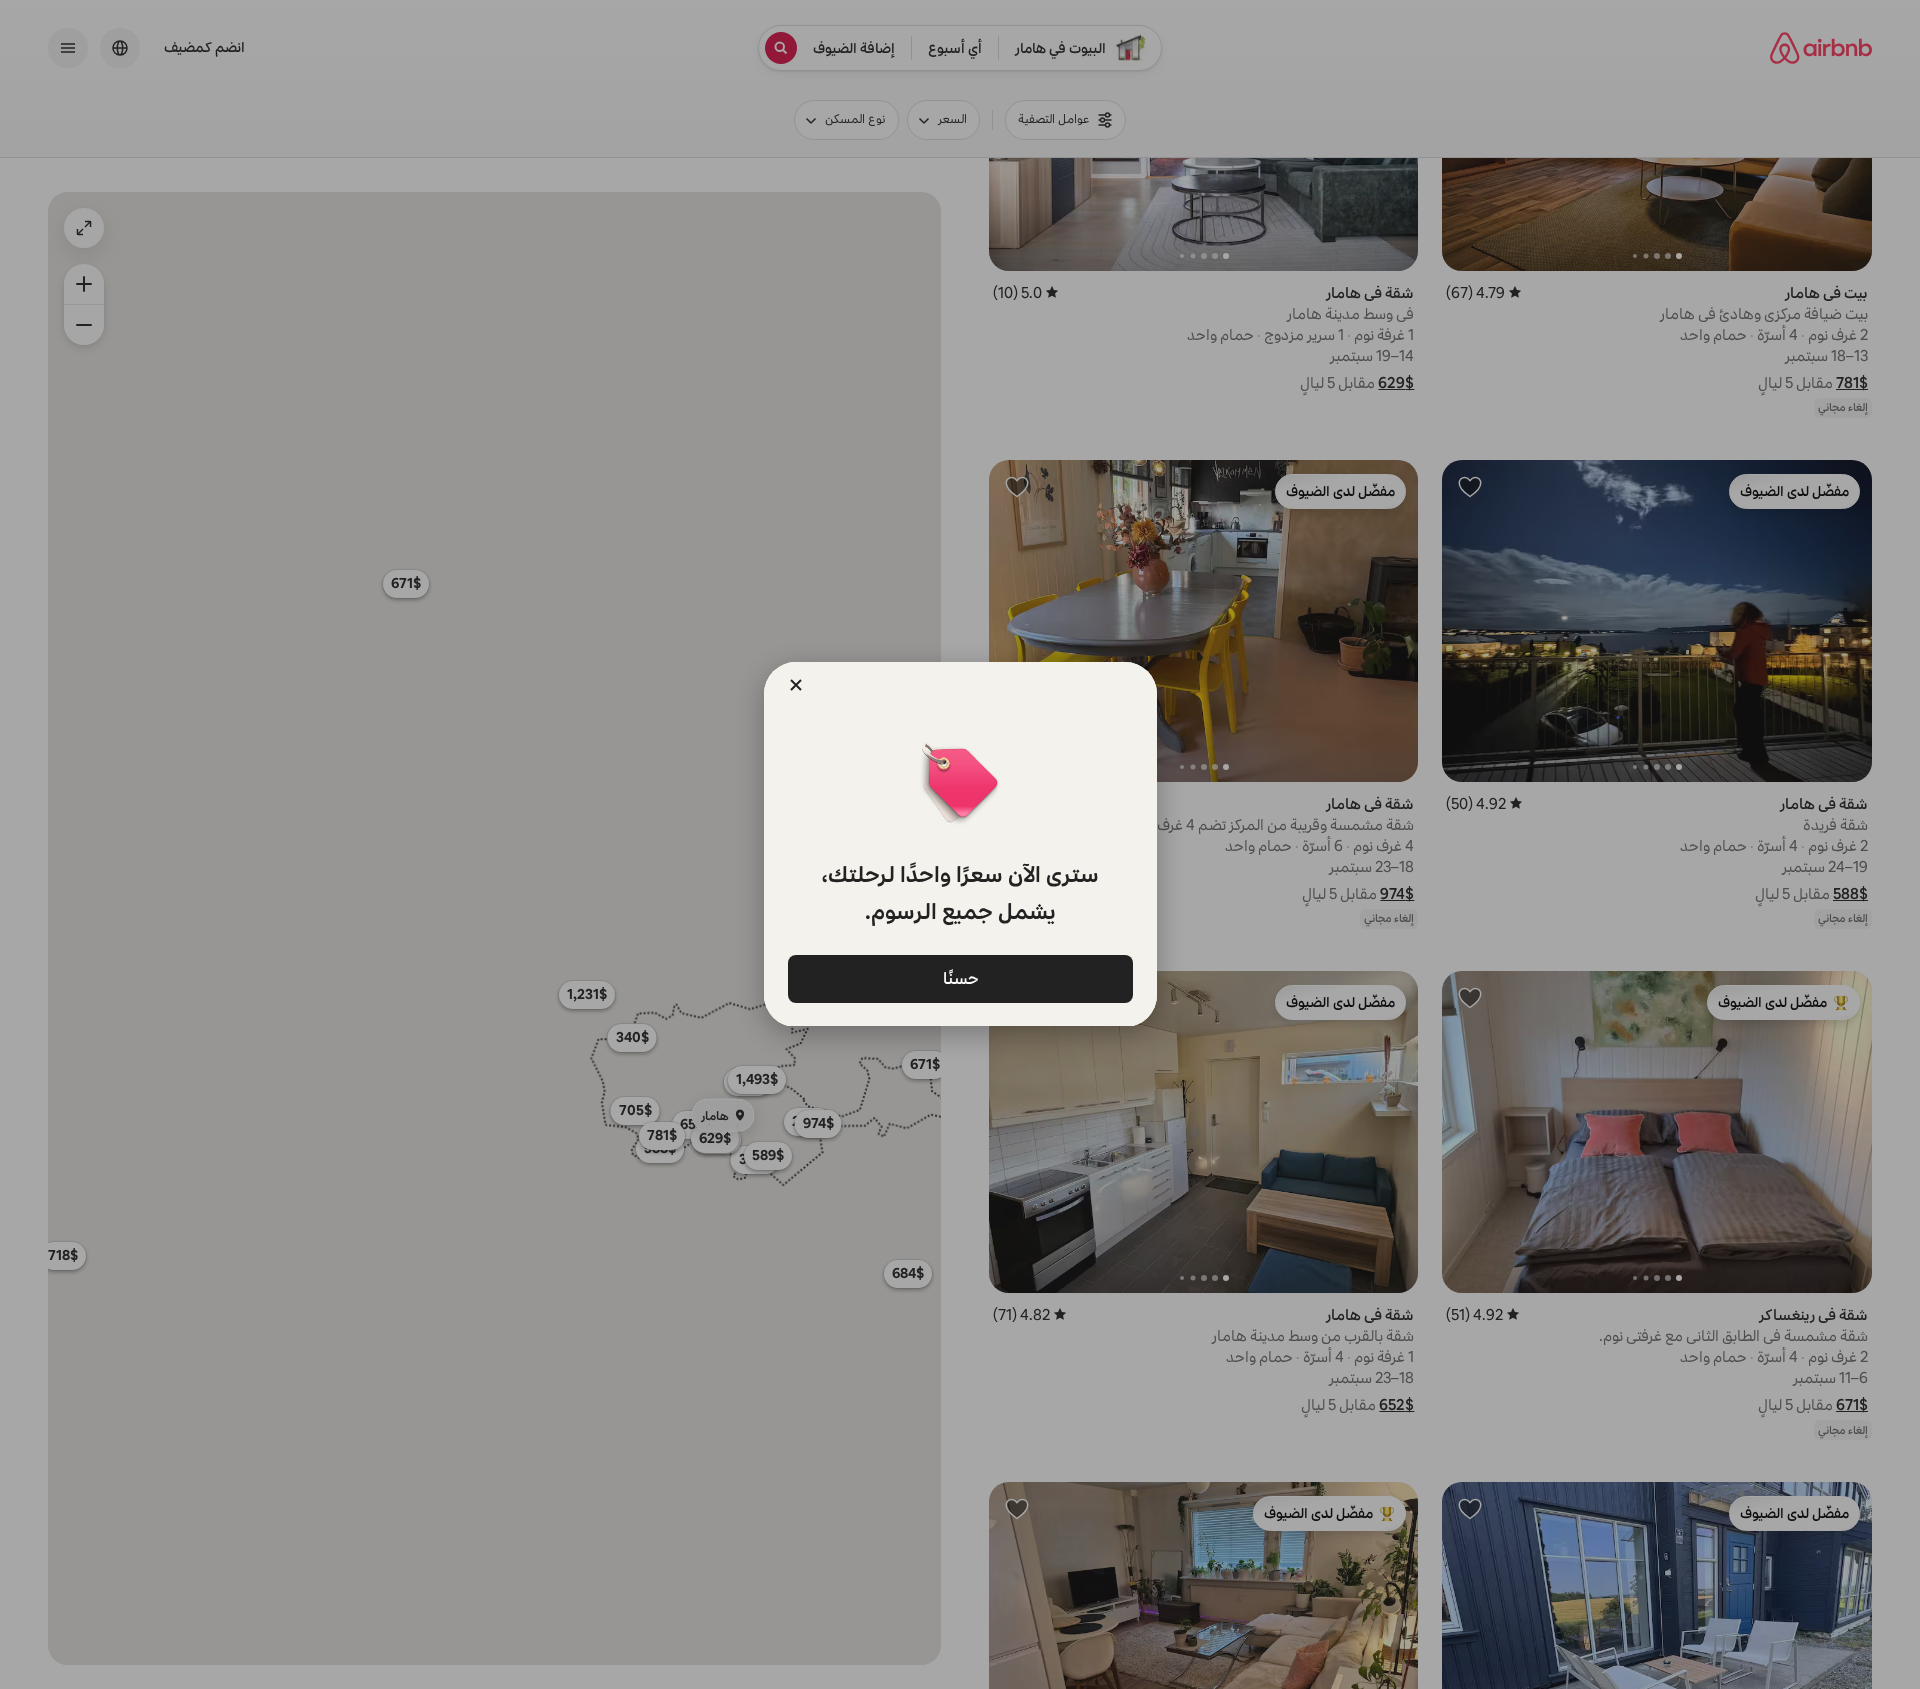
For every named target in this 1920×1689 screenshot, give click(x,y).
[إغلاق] (796, 685)
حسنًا (960, 977)
